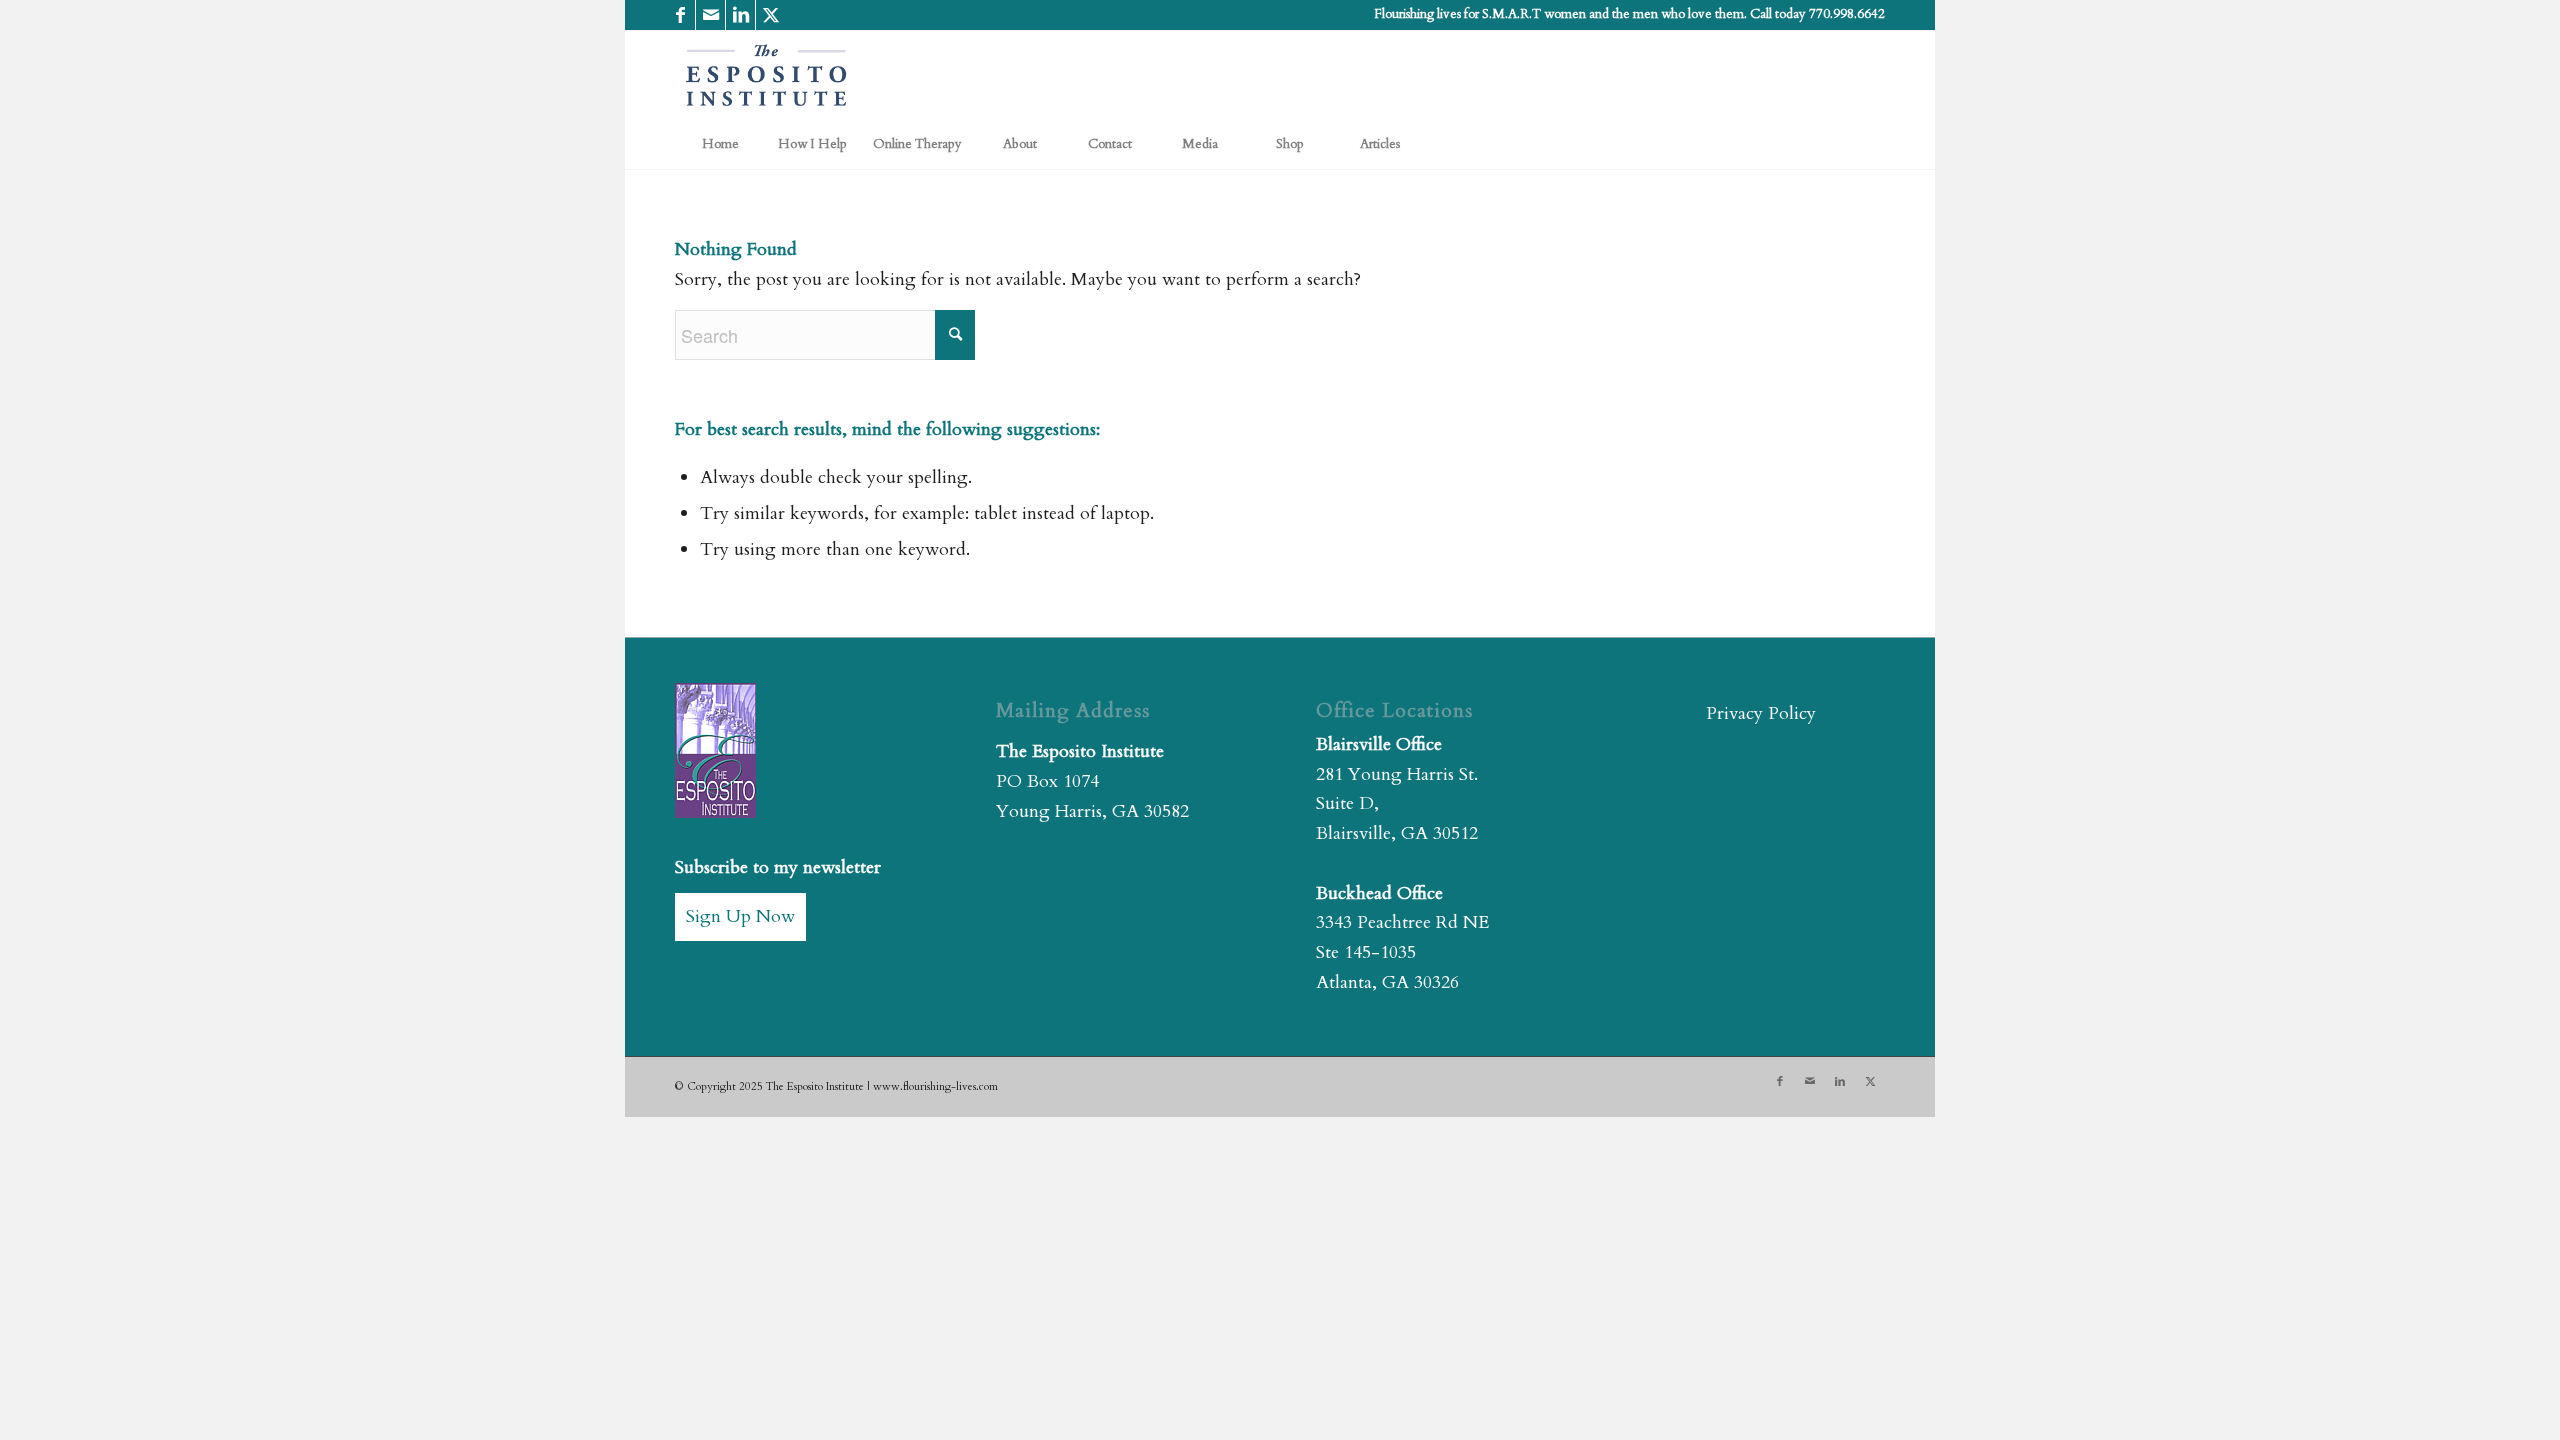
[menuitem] (720, 144)
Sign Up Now (740, 916)
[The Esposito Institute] (767, 75)
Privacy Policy (1761, 713)
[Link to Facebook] (680, 15)
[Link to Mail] (710, 15)
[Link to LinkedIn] (740, 15)
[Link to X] (771, 15)
